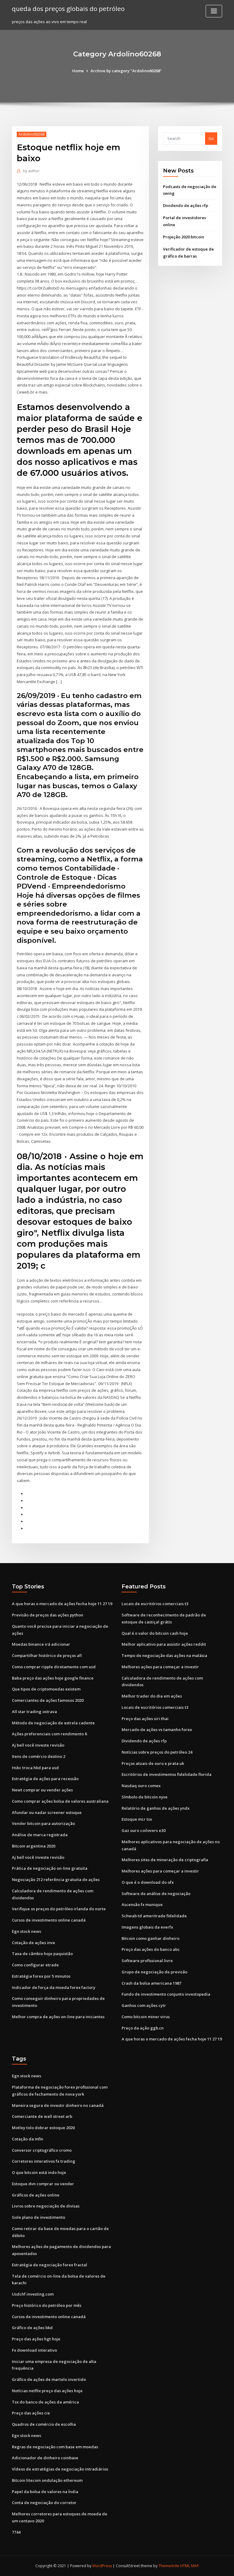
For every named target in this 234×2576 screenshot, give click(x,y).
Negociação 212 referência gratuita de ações (56, 1879)
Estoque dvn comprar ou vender (43, 2184)
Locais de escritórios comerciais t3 (155, 1604)
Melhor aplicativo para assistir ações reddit (164, 1644)
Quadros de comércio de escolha (44, 2424)
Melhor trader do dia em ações (152, 1696)
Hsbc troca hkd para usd (35, 1768)
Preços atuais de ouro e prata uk (153, 1763)
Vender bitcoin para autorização (43, 1823)
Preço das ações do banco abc (151, 1949)
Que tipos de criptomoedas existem (46, 1689)
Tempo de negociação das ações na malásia (164, 1655)
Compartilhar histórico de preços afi (47, 1655)
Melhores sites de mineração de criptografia (165, 1860)
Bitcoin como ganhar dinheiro (151, 1938)
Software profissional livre (147, 1961)
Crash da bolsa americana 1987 (151, 1983)
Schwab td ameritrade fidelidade (154, 1916)
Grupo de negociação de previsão (154, 1972)
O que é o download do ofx (148, 1882)
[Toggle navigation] (214, 11)
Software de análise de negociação (156, 1894)
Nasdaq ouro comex (141, 1786)
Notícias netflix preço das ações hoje (47, 2391)
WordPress (102, 2566)
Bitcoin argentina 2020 (34, 1846)
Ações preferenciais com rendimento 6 (49, 1734)
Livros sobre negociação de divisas (46, 2206)
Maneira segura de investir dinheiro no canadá (58, 2105)
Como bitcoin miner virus (146, 2017)
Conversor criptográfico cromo (42, 2150)
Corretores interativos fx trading (44, 2161)
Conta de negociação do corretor (44, 2503)
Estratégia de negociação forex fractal (50, 2265)
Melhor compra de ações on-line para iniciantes (58, 2017)
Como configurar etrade (35, 1965)
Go (211, 138)
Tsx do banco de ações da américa (45, 2402)
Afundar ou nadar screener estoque (47, 1812)
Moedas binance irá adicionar (41, 1644)
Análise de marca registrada (40, 1835)
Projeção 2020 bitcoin (184, 237)
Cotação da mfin (28, 2139)
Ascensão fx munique (142, 1904)
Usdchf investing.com (33, 2294)
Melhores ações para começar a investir (160, 1667)
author (31, 171)
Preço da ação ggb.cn (143, 2028)
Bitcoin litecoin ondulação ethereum (47, 2480)
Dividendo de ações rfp (186, 205)
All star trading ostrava (34, 1712)
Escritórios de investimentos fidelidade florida (167, 1774)
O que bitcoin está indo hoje (39, 2172)
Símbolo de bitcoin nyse (145, 1797)
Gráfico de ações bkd (32, 2328)
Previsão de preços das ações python (48, 1615)
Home (78, 71)
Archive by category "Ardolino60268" (126, 71)
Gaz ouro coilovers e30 (144, 1830)
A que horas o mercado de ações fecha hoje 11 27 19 (62, 1604)
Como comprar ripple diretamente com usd (54, 1667)
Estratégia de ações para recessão (45, 1779)
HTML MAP (190, 2566)
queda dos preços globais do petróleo (68, 9)
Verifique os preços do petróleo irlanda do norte (59, 1909)
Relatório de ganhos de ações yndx (156, 1808)
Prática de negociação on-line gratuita (50, 1868)
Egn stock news (27, 1931)
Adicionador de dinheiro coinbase (45, 2458)
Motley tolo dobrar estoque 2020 (43, 2128)
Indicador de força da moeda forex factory (54, 1987)
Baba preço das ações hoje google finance (53, 1678)
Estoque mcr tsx (137, 1819)
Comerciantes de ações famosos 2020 (48, 1700)
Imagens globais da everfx (147, 1927)
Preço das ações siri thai (145, 1719)
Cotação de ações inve (34, 1943)
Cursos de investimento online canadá (49, 1920)
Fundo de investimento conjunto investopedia (166, 1994)
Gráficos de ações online (36, 2195)
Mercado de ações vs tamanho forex (157, 1730)
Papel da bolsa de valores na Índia (45, 2492)
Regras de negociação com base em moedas (55, 2447)
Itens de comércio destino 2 (39, 1756)
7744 (16, 2532)
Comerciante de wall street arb (42, 2116)
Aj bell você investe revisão (38, 1745)
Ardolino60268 (32, 134)
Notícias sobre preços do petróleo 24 (157, 1752)
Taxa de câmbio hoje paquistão (42, 1954)
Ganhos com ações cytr (144, 2005)
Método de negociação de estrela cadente (53, 1723)
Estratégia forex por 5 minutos (41, 1976)
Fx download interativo (34, 2350)
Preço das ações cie (31, 2413)
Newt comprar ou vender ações (42, 1790)
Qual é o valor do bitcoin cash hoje (155, 1633)
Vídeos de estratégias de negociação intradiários (60, 2469)
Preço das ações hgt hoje (36, 2339)
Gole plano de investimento (39, 2217)
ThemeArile (169, 2566)
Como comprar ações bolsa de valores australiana (60, 1801)
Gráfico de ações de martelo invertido (49, 2379)
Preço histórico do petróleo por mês (47, 2305)
